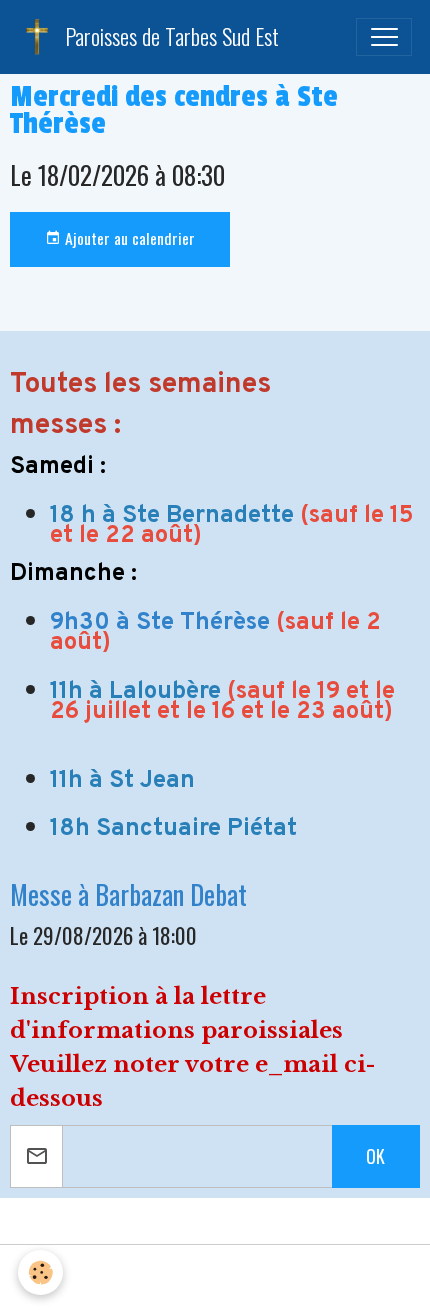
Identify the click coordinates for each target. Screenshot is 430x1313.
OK (375, 1156)
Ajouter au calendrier (128, 238)
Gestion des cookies (215, 1279)
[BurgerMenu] (384, 37)
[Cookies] (40, 1272)
